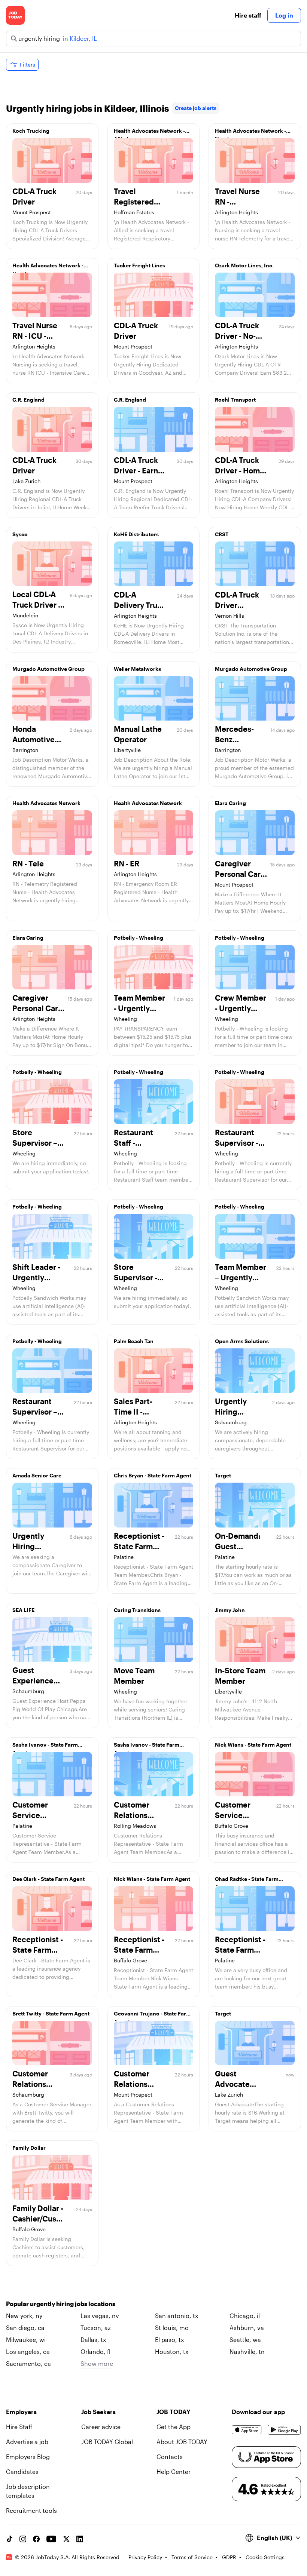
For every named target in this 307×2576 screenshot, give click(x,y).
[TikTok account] (9, 2539)
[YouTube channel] (51, 2539)
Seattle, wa (245, 2339)
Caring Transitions (137, 1610)
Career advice (101, 2427)
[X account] (66, 2539)
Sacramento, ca (28, 2363)
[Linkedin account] (80, 2539)
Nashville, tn (247, 2351)
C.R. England (28, 400)
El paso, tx (169, 2339)
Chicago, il (245, 2316)
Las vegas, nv (100, 2316)
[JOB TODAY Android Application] (284, 2430)
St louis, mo (172, 2328)
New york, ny (24, 2316)
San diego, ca (25, 2328)
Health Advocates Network (46, 803)
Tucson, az (96, 2328)
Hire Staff (19, 2427)
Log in (284, 15)
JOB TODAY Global (107, 2442)
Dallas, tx (93, 2339)
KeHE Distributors (136, 534)
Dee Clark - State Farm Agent (48, 1879)
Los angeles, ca (28, 2351)
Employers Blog (28, 2457)
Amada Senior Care (37, 1475)
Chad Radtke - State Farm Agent (247, 1881)
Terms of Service (192, 2557)
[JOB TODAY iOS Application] (247, 2430)
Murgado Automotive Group (48, 669)
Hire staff (248, 15)
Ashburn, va (247, 2328)
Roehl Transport (235, 400)
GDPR (229, 2557)
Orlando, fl (95, 2351)
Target (223, 1475)
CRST (222, 534)
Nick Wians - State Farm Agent (253, 1745)
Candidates (22, 2471)
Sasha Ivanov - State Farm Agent (45, 1747)
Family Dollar (29, 2148)
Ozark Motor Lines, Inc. (244, 265)
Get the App (174, 2427)
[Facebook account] (36, 2539)
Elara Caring (230, 803)
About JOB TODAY (182, 2442)
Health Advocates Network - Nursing (250, 133)
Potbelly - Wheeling (139, 938)
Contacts (170, 2457)
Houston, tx (172, 2351)
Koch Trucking (31, 131)
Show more (97, 2363)
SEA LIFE (23, 1610)
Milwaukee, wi (26, 2339)
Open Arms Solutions (242, 1341)
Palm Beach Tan (134, 1341)
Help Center (174, 2471)
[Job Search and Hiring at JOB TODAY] (15, 15)
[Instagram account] (23, 2539)
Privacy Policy (145, 2557)
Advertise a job (27, 2442)
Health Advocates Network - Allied (149, 133)
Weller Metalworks (137, 669)
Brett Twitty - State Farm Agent (51, 2013)
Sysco (20, 534)
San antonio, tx (177, 2316)
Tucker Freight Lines (139, 265)
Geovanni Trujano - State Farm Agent (152, 2015)
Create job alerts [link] (196, 108)
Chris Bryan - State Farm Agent (153, 1475)
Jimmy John (230, 1610)
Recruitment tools (31, 2510)
